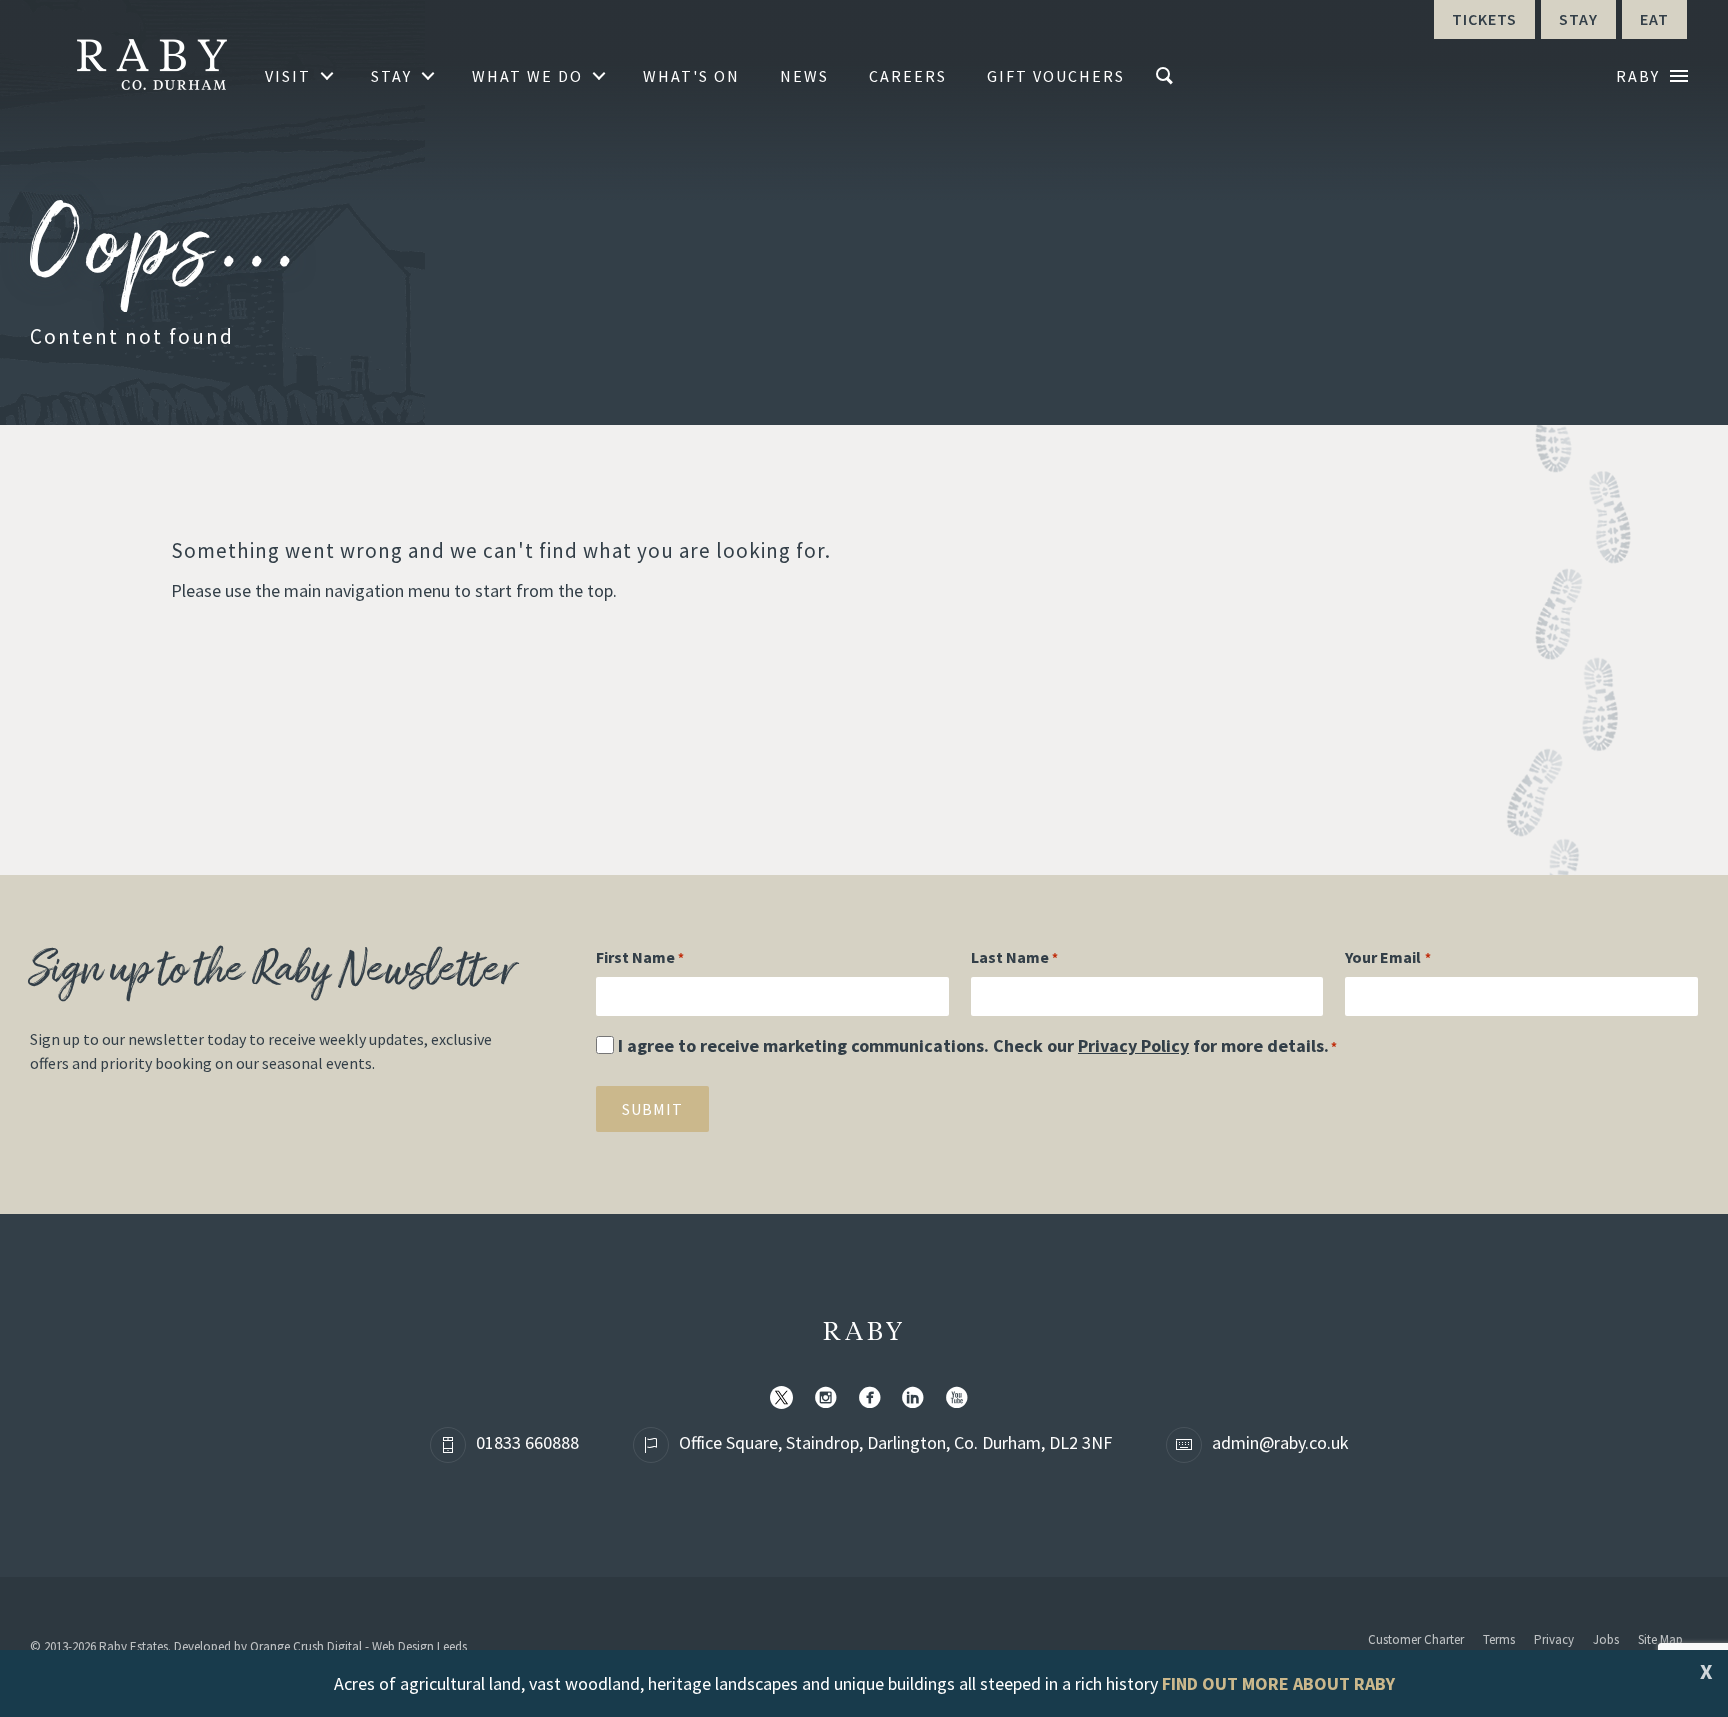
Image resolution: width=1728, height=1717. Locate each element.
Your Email (1387, 957)
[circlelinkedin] (917, 1399)
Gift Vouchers (1056, 76)
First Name (640, 957)
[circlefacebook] (874, 1399)
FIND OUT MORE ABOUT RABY (1278, 1683)
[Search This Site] (1167, 76)
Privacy (1554, 1639)
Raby (864, 1333)
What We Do (527, 76)
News (804, 76)
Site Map (1660, 1639)
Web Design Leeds (419, 1646)
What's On (691, 76)
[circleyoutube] (961, 1399)
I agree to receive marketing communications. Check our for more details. (977, 1045)
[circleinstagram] (830, 1399)
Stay (391, 76)
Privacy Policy (1133, 1045)
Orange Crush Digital (306, 1646)
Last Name (1014, 957)
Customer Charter (1416, 1639)
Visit (288, 76)
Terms (1499, 1639)
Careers (908, 76)
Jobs (1606, 1639)
